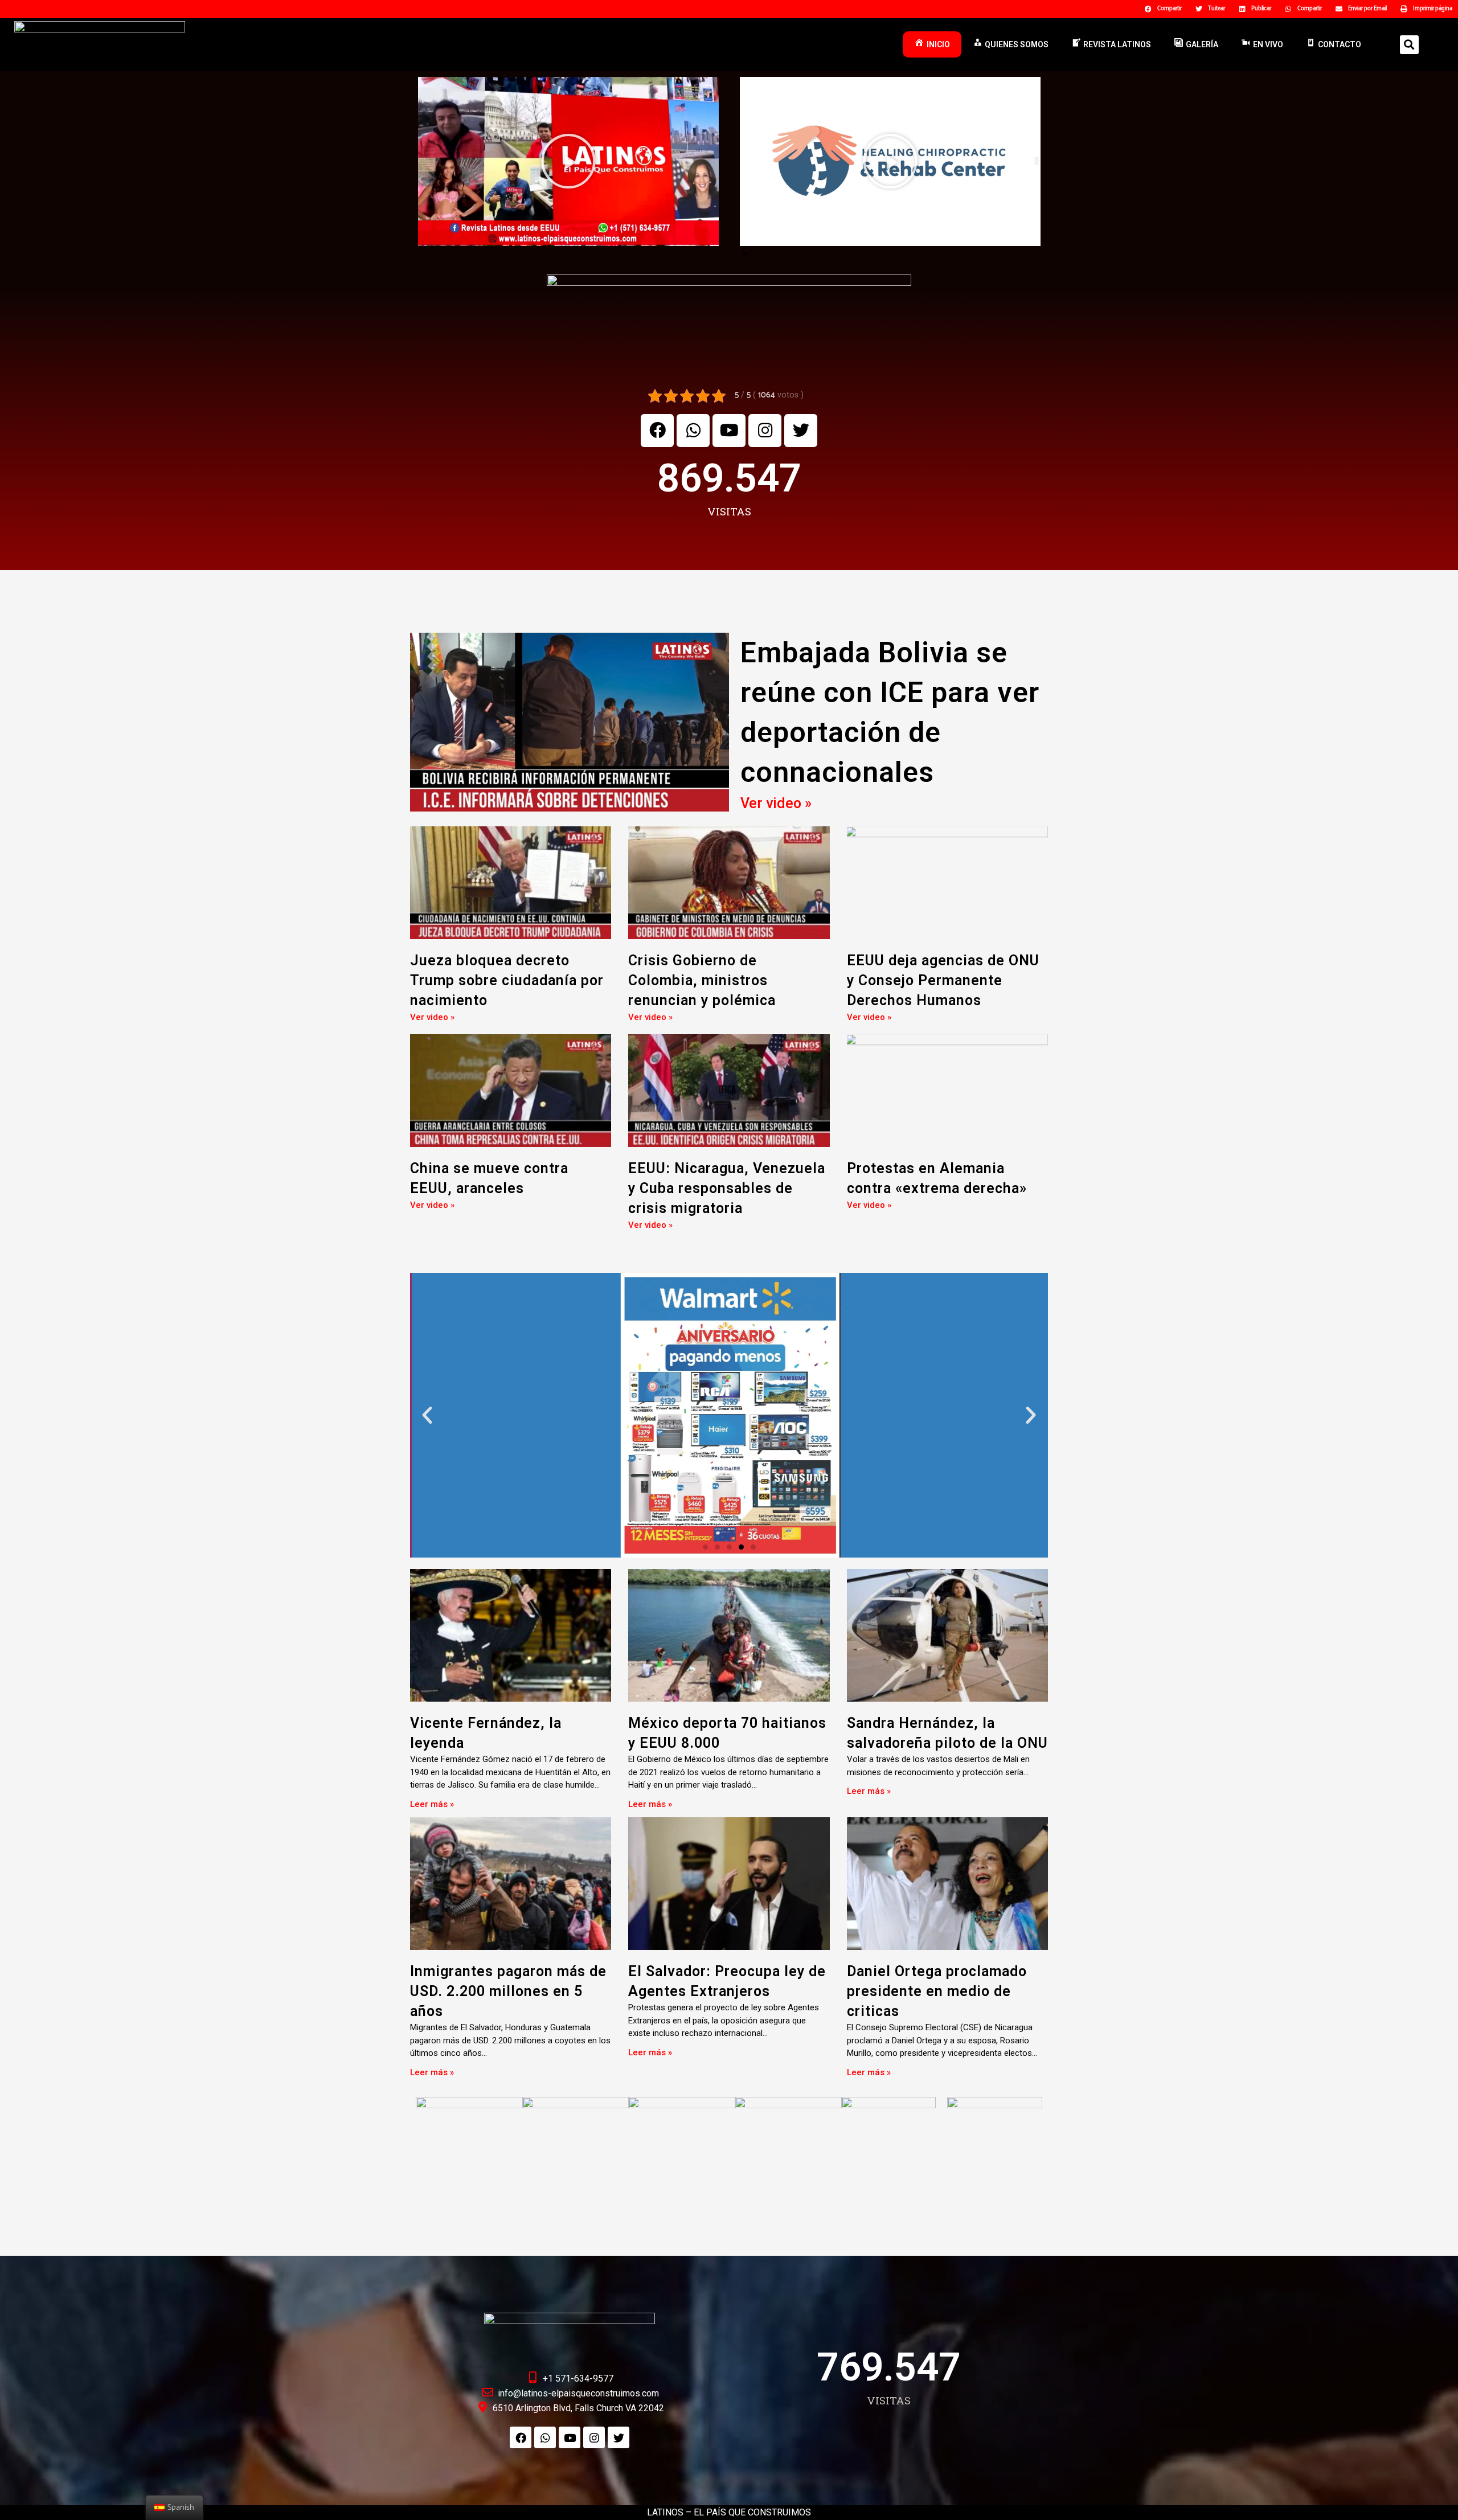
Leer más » (432, 1804)
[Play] (568, 161)
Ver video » (776, 803)
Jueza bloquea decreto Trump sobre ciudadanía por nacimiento (507, 980)
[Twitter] (801, 431)
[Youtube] (729, 431)
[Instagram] (765, 431)
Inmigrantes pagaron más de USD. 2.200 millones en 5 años (508, 1991)
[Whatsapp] (693, 431)
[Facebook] (657, 431)
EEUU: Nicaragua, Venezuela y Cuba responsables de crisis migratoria (727, 1188)
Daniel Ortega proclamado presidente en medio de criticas (937, 1991)
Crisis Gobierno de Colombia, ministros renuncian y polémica (702, 980)
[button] (714, 253)
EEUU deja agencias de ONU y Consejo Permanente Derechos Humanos (943, 980)
